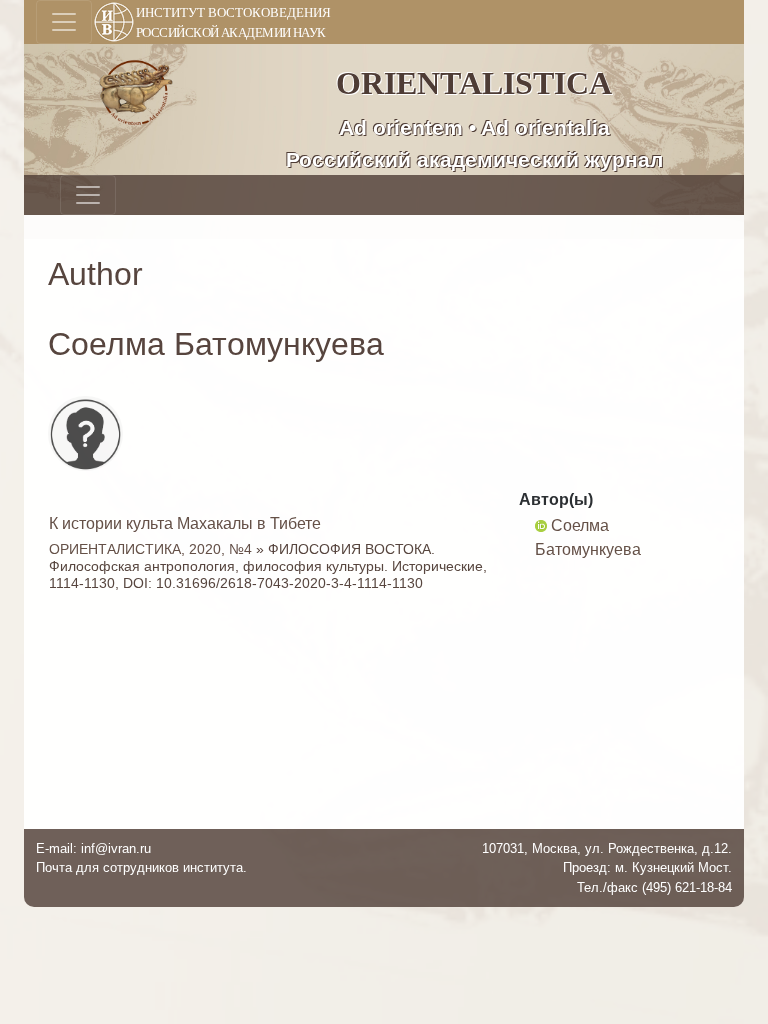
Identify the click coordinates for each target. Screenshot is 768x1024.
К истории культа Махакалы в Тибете (185, 523)
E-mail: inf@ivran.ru (93, 848)
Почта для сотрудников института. (141, 867)
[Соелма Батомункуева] (541, 525)
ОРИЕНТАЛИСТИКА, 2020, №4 (150, 549)
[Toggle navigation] (64, 22)
